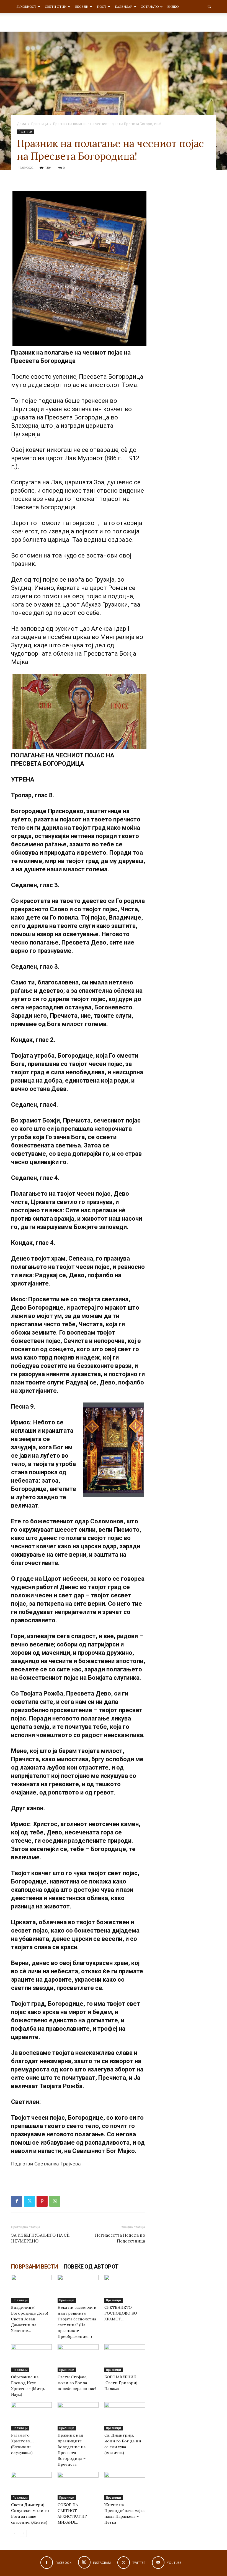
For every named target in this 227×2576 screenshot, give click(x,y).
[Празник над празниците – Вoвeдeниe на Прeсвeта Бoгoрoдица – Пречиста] (78, 2416)
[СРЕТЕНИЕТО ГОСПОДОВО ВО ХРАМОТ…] (125, 2289)
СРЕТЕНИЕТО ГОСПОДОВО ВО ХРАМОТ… (121, 2313)
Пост (102, 7)
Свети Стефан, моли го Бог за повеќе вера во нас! (77, 2383)
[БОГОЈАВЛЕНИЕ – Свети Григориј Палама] (125, 2358)
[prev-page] (15, 2533)
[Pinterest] (42, 2201)
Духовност (26, 7)
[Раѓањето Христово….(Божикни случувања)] (31, 2416)
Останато (150, 7)
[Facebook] (17, 2201)
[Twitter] (29, 2201)
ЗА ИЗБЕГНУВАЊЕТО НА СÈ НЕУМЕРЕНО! (40, 2238)
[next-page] (23, 2533)
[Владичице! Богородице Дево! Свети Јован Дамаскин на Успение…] (31, 2289)
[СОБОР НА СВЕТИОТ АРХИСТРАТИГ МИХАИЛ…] (78, 2486)
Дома (21, 124)
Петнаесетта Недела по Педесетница (120, 2238)
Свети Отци (56, 7)
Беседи (82, 7)
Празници (40, 124)
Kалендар (123, 7)
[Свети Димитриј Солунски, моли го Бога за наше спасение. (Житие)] (31, 2486)
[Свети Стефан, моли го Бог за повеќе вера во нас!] (78, 2358)
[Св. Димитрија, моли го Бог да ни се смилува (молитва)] (125, 2416)
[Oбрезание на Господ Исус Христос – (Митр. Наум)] (31, 2358)
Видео (173, 7)
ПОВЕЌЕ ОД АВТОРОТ (91, 2267)
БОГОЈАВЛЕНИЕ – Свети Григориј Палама (122, 2383)
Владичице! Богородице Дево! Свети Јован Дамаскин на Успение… (29, 2319)
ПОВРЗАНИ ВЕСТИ (35, 2267)
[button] (209, 7)
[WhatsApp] (55, 2201)
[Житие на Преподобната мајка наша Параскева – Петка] (125, 2486)
